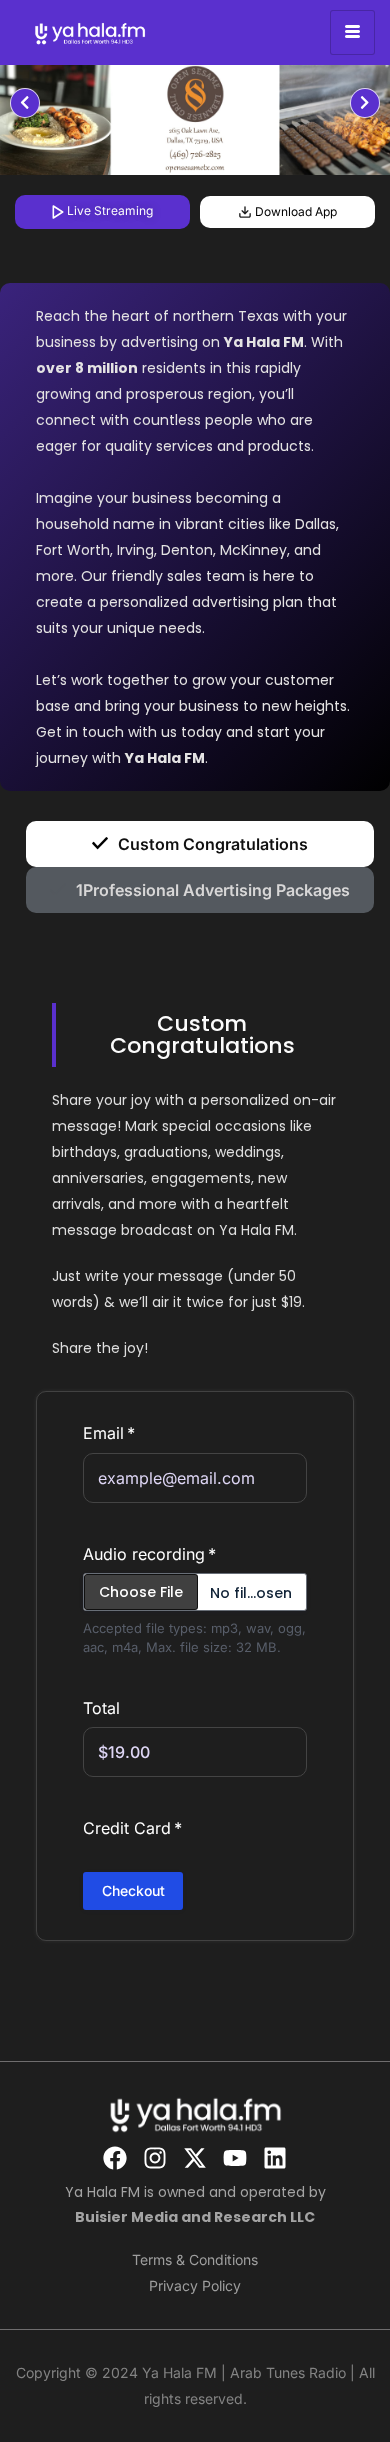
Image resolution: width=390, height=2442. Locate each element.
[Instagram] (155, 2158)
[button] (195, 1035)
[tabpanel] (195, 120)
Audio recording (144, 1554)
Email (103, 1433)
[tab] (200, 844)
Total (101, 1708)
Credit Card (127, 1828)
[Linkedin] (275, 2158)
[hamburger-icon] (352, 32)
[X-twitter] (195, 2158)
